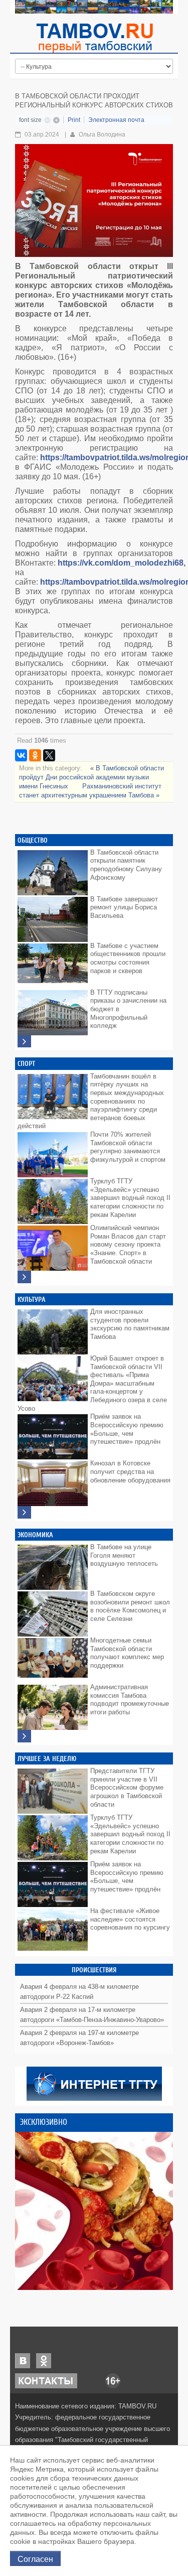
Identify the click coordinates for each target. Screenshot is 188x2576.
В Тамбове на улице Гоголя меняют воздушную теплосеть (124, 1555)
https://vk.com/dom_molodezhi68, (122, 563)
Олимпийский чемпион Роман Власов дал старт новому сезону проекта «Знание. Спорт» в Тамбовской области (128, 1245)
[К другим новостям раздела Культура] (24, 1512)
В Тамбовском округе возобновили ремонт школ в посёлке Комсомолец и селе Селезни (130, 1606)
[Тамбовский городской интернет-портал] (94, 38)
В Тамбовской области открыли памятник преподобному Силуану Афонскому (126, 865)
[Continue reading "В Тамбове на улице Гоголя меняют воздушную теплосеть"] (53, 1565)
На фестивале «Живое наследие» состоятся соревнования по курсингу (130, 1919)
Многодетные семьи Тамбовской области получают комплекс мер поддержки (127, 1653)
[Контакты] (46, 2381)
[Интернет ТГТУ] (94, 2083)
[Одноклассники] (35, 755)
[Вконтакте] (23, 2360)
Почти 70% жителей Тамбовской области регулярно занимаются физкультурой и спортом (128, 1147)
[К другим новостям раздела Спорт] (24, 1277)
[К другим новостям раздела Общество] (24, 1042)
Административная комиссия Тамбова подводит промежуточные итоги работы (130, 1700)
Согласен (35, 2558)
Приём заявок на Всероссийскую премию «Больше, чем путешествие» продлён (127, 1429)
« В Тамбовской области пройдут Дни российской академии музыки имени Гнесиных (91, 777)
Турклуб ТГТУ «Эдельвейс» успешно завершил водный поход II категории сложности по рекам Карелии (130, 1198)
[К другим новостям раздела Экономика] (24, 1736)
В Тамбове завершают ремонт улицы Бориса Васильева (124, 907)
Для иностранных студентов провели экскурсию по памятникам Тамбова (130, 1324)
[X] (49, 755)
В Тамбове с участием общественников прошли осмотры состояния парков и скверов (128, 958)
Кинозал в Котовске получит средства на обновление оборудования (130, 1471)
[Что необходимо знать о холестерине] (94, 2211)
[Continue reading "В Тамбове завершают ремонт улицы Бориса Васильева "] (53, 917)
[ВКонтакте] (21, 755)
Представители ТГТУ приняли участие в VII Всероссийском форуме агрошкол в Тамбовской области (127, 1788)
